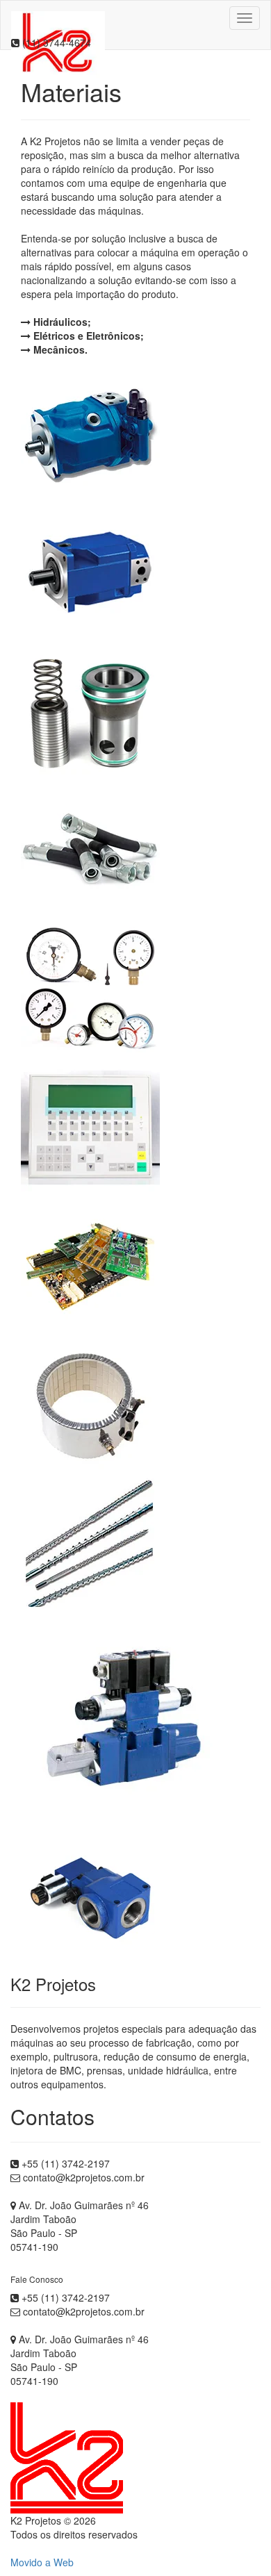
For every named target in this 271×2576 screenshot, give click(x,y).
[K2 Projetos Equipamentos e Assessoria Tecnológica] (58, 18)
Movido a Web (42, 2562)
